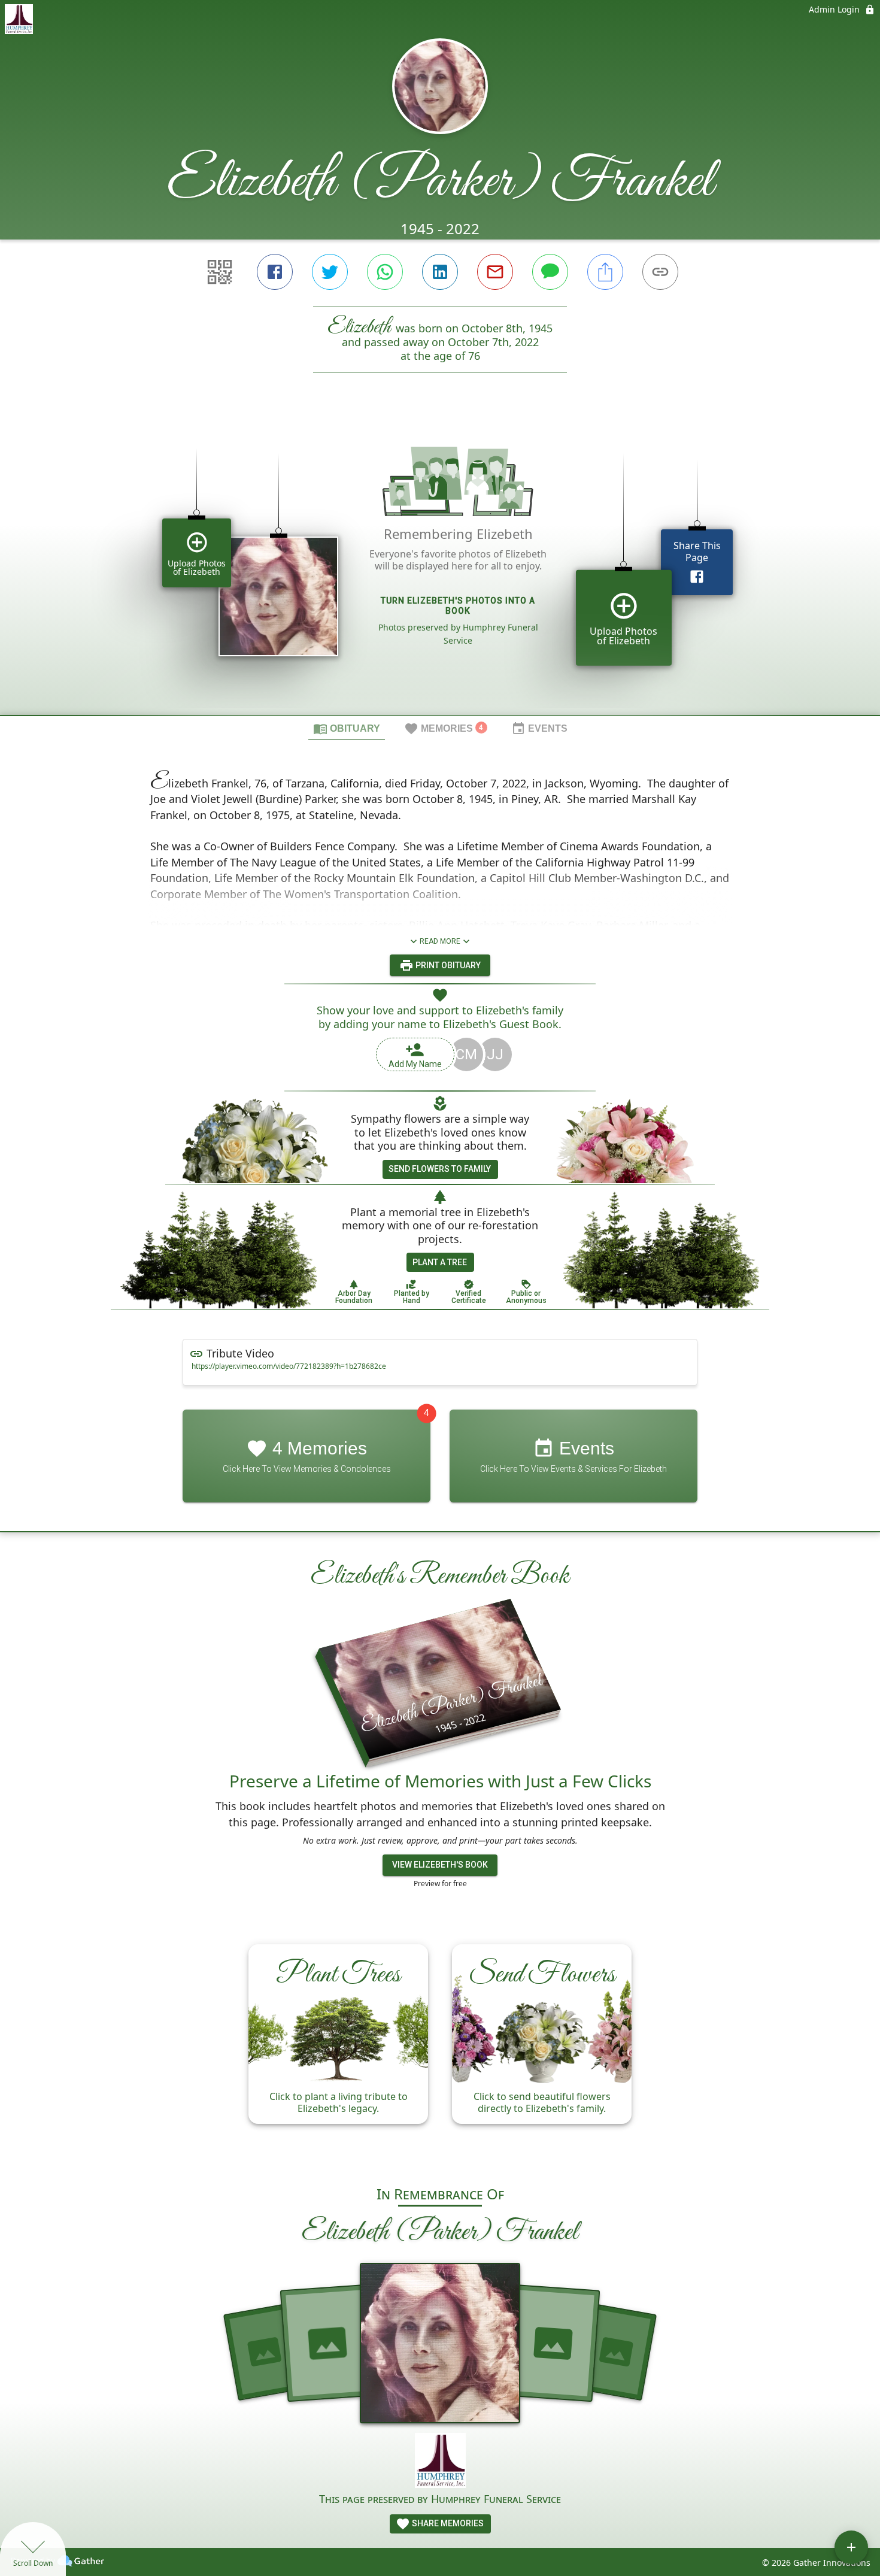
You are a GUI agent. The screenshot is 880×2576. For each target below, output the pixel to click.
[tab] (347, 728)
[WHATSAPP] (385, 272)
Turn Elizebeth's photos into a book (458, 606)
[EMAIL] (495, 272)
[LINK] (660, 272)
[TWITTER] (330, 272)
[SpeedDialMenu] (851, 2547)
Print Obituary (447, 965)
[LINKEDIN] (440, 272)
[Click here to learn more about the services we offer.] (440, 2462)
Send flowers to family (440, 1169)
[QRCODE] (220, 272)
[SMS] (550, 272)
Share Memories (447, 2523)
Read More (440, 941)
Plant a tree (440, 1262)
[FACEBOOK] (275, 272)
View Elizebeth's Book (440, 1865)
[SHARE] (605, 272)
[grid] (440, 564)
